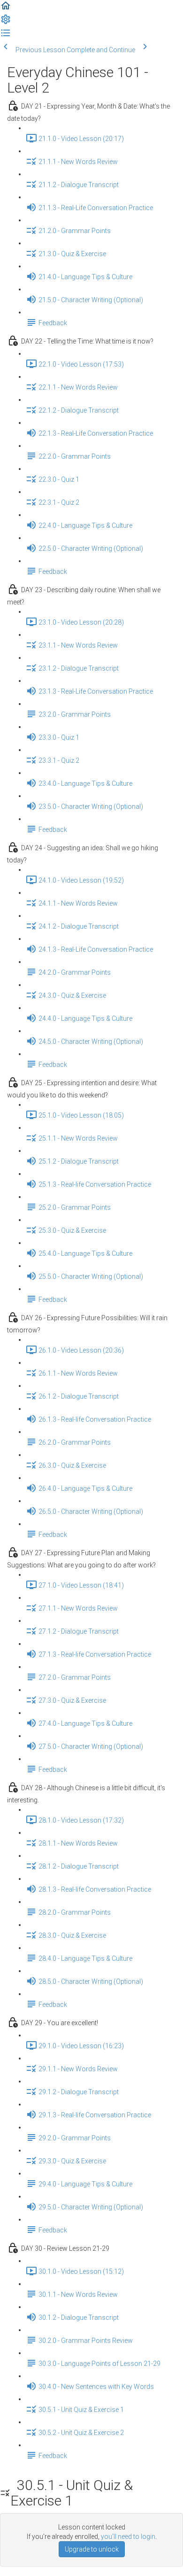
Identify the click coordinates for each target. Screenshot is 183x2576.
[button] (6, 9)
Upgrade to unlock (92, 2549)
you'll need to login (128, 2537)
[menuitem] (6, 23)
